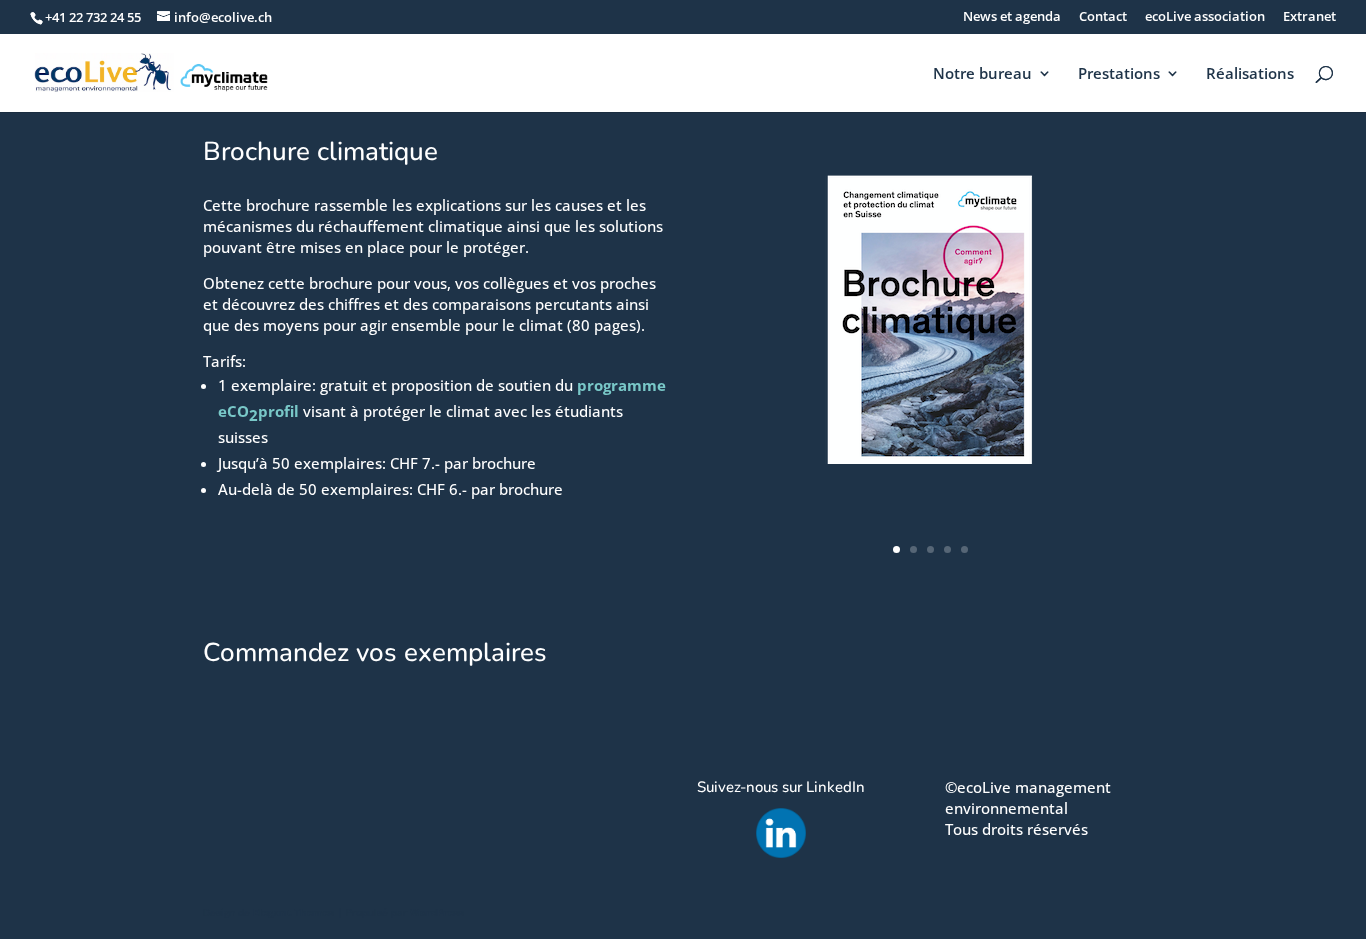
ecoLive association (1205, 17)
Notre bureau (982, 74)
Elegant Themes (293, 912)
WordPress (437, 912)
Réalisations (1250, 74)
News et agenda (1012, 17)
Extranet (1309, 17)
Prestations (1119, 74)
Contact (1103, 17)
